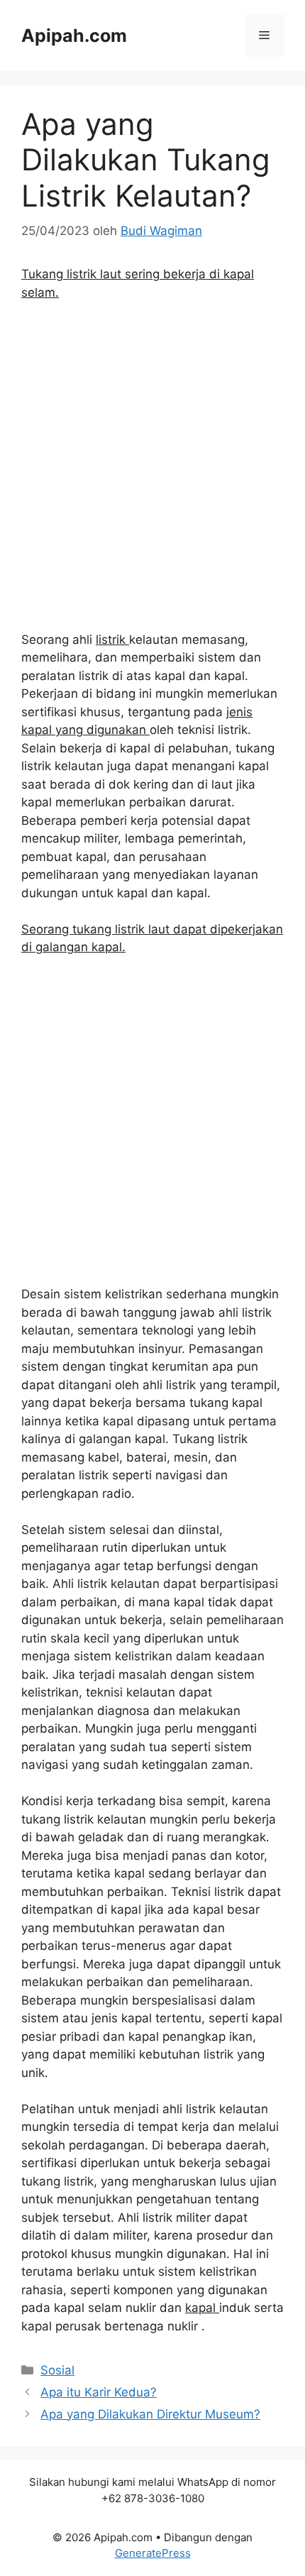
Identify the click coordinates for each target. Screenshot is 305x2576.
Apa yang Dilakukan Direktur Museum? (150, 2414)
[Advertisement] (152, 473)
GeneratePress (153, 2553)
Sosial (57, 2370)
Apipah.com (74, 35)
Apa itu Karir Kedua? (99, 2392)
